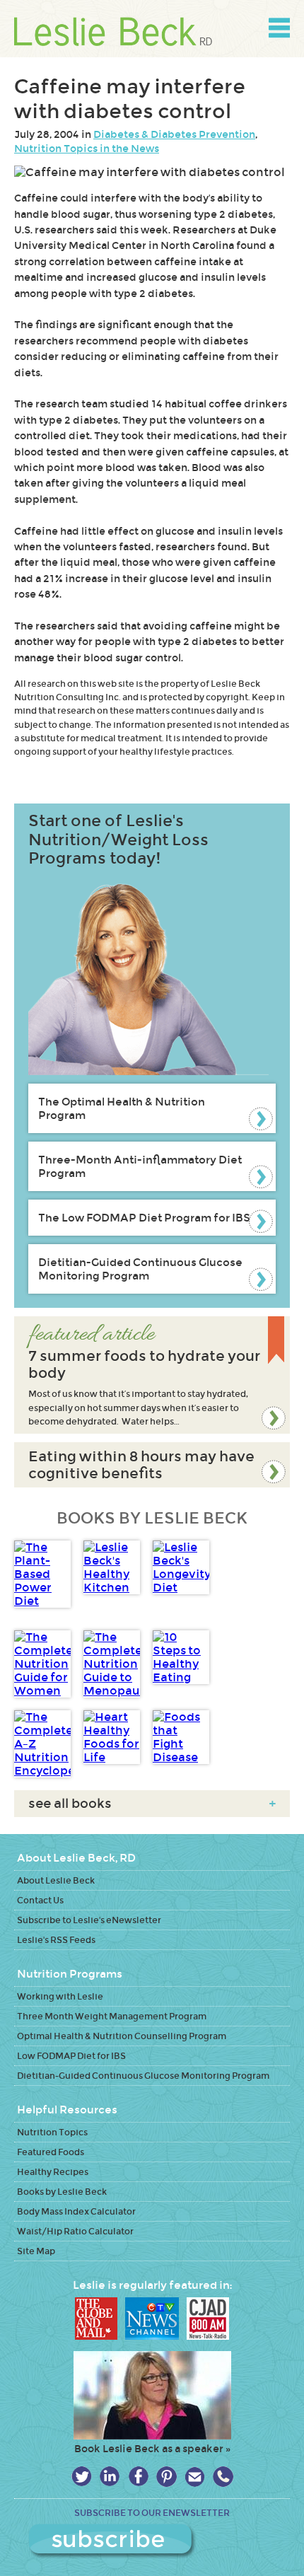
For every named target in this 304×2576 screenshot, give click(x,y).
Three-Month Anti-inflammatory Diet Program (140, 1166)
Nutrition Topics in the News (87, 149)
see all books (152, 1804)
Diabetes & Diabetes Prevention (174, 134)
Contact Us (40, 1900)
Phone (223, 2477)
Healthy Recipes (53, 2172)
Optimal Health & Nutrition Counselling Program (122, 2036)
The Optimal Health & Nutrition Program (122, 1108)
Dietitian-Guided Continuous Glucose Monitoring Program (140, 1269)
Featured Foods (51, 2152)
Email (195, 2477)
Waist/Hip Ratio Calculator (75, 2231)
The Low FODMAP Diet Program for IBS (144, 1218)
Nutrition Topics (52, 2132)
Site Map (36, 2251)
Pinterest (166, 2477)
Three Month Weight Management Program (112, 2016)
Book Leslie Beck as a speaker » (152, 2449)
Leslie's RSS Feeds (56, 1940)
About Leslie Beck (56, 1880)
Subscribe (152, 2541)
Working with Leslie (60, 1996)
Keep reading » (152, 1375)
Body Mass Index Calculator (76, 2211)
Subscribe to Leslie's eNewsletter (89, 1920)
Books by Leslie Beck (62, 2192)
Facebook (138, 2477)
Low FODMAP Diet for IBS (71, 2056)
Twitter (82, 2477)
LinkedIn (110, 2477)
